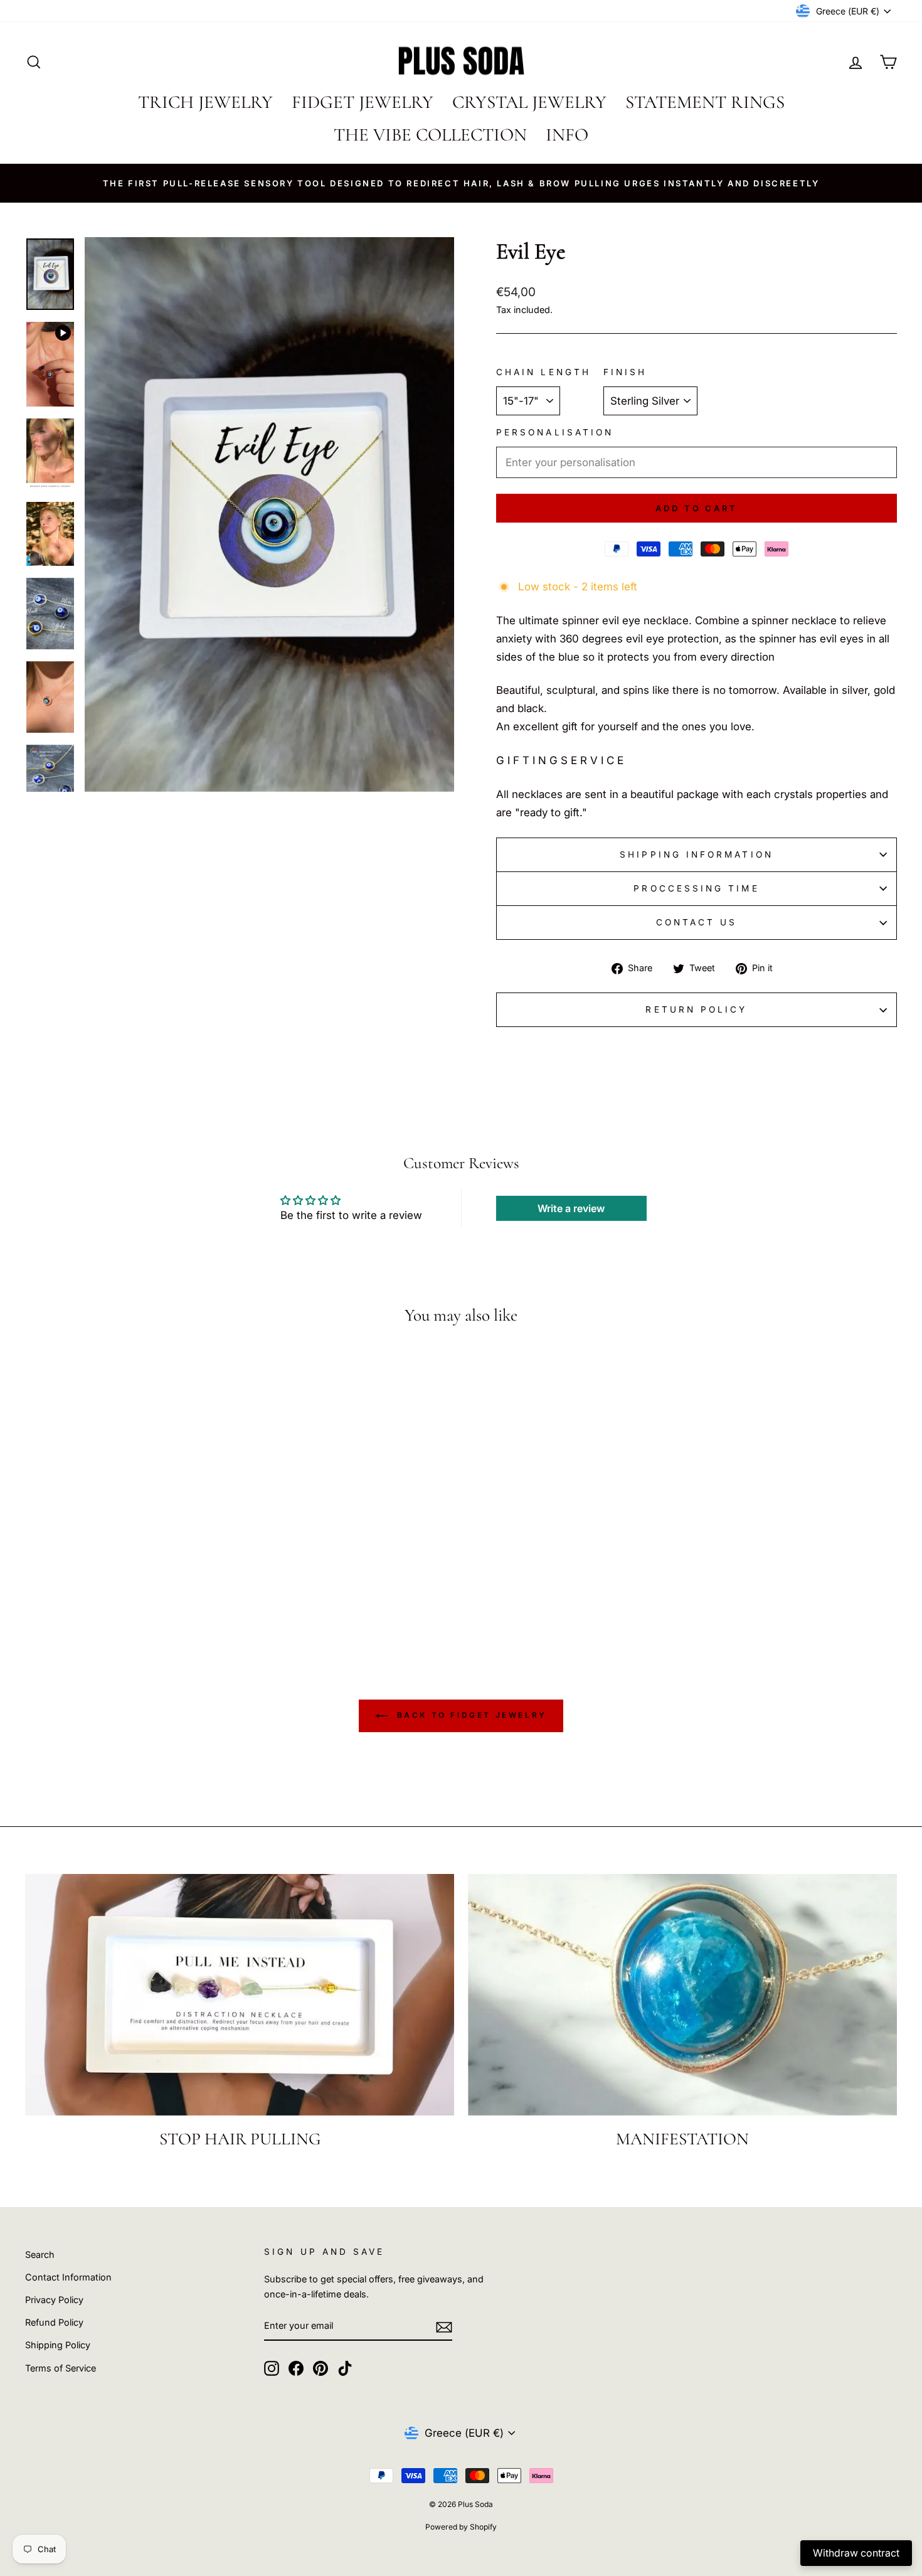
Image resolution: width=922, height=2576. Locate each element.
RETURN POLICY (696, 1009)
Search (40, 2254)
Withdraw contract (856, 2553)
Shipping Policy (58, 2345)
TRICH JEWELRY (205, 102)
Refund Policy (54, 2322)
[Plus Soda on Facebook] (296, 2367)
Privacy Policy (54, 2300)
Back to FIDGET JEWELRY (470, 1716)
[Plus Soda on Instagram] (272, 2367)
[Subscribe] (444, 2327)
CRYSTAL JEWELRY (529, 102)
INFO (567, 135)
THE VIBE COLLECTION (430, 135)
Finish (625, 372)
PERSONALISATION (555, 432)
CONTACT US (697, 922)
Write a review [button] (571, 1208)
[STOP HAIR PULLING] (240, 1995)
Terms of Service (61, 2368)
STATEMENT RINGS (705, 102)
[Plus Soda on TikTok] (345, 2367)
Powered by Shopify (461, 2527)
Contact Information (68, 2277)
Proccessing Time (696, 888)
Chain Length (543, 372)
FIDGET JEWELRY (363, 102)
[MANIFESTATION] (682, 1995)
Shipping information (697, 854)
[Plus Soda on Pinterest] (321, 2367)
